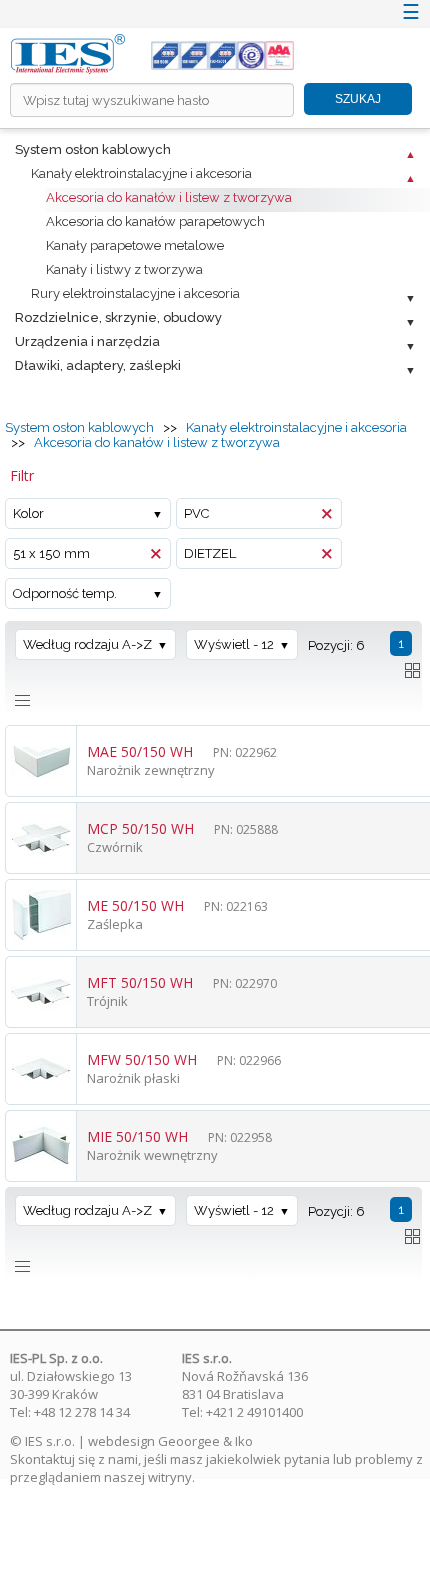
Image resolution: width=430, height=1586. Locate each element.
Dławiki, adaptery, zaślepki (98, 365)
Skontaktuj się (52, 1459)
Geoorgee (189, 1441)
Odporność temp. (65, 593)
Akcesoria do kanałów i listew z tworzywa (169, 197)
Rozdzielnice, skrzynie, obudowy (118, 317)
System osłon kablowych (93, 149)
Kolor (28, 513)
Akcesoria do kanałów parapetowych (155, 221)
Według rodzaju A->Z (87, 644)
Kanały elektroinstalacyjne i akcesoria (141, 173)
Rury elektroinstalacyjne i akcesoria (135, 293)
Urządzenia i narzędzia (87, 341)
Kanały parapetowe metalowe (135, 245)
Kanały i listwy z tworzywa (124, 269)
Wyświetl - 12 (234, 644)
